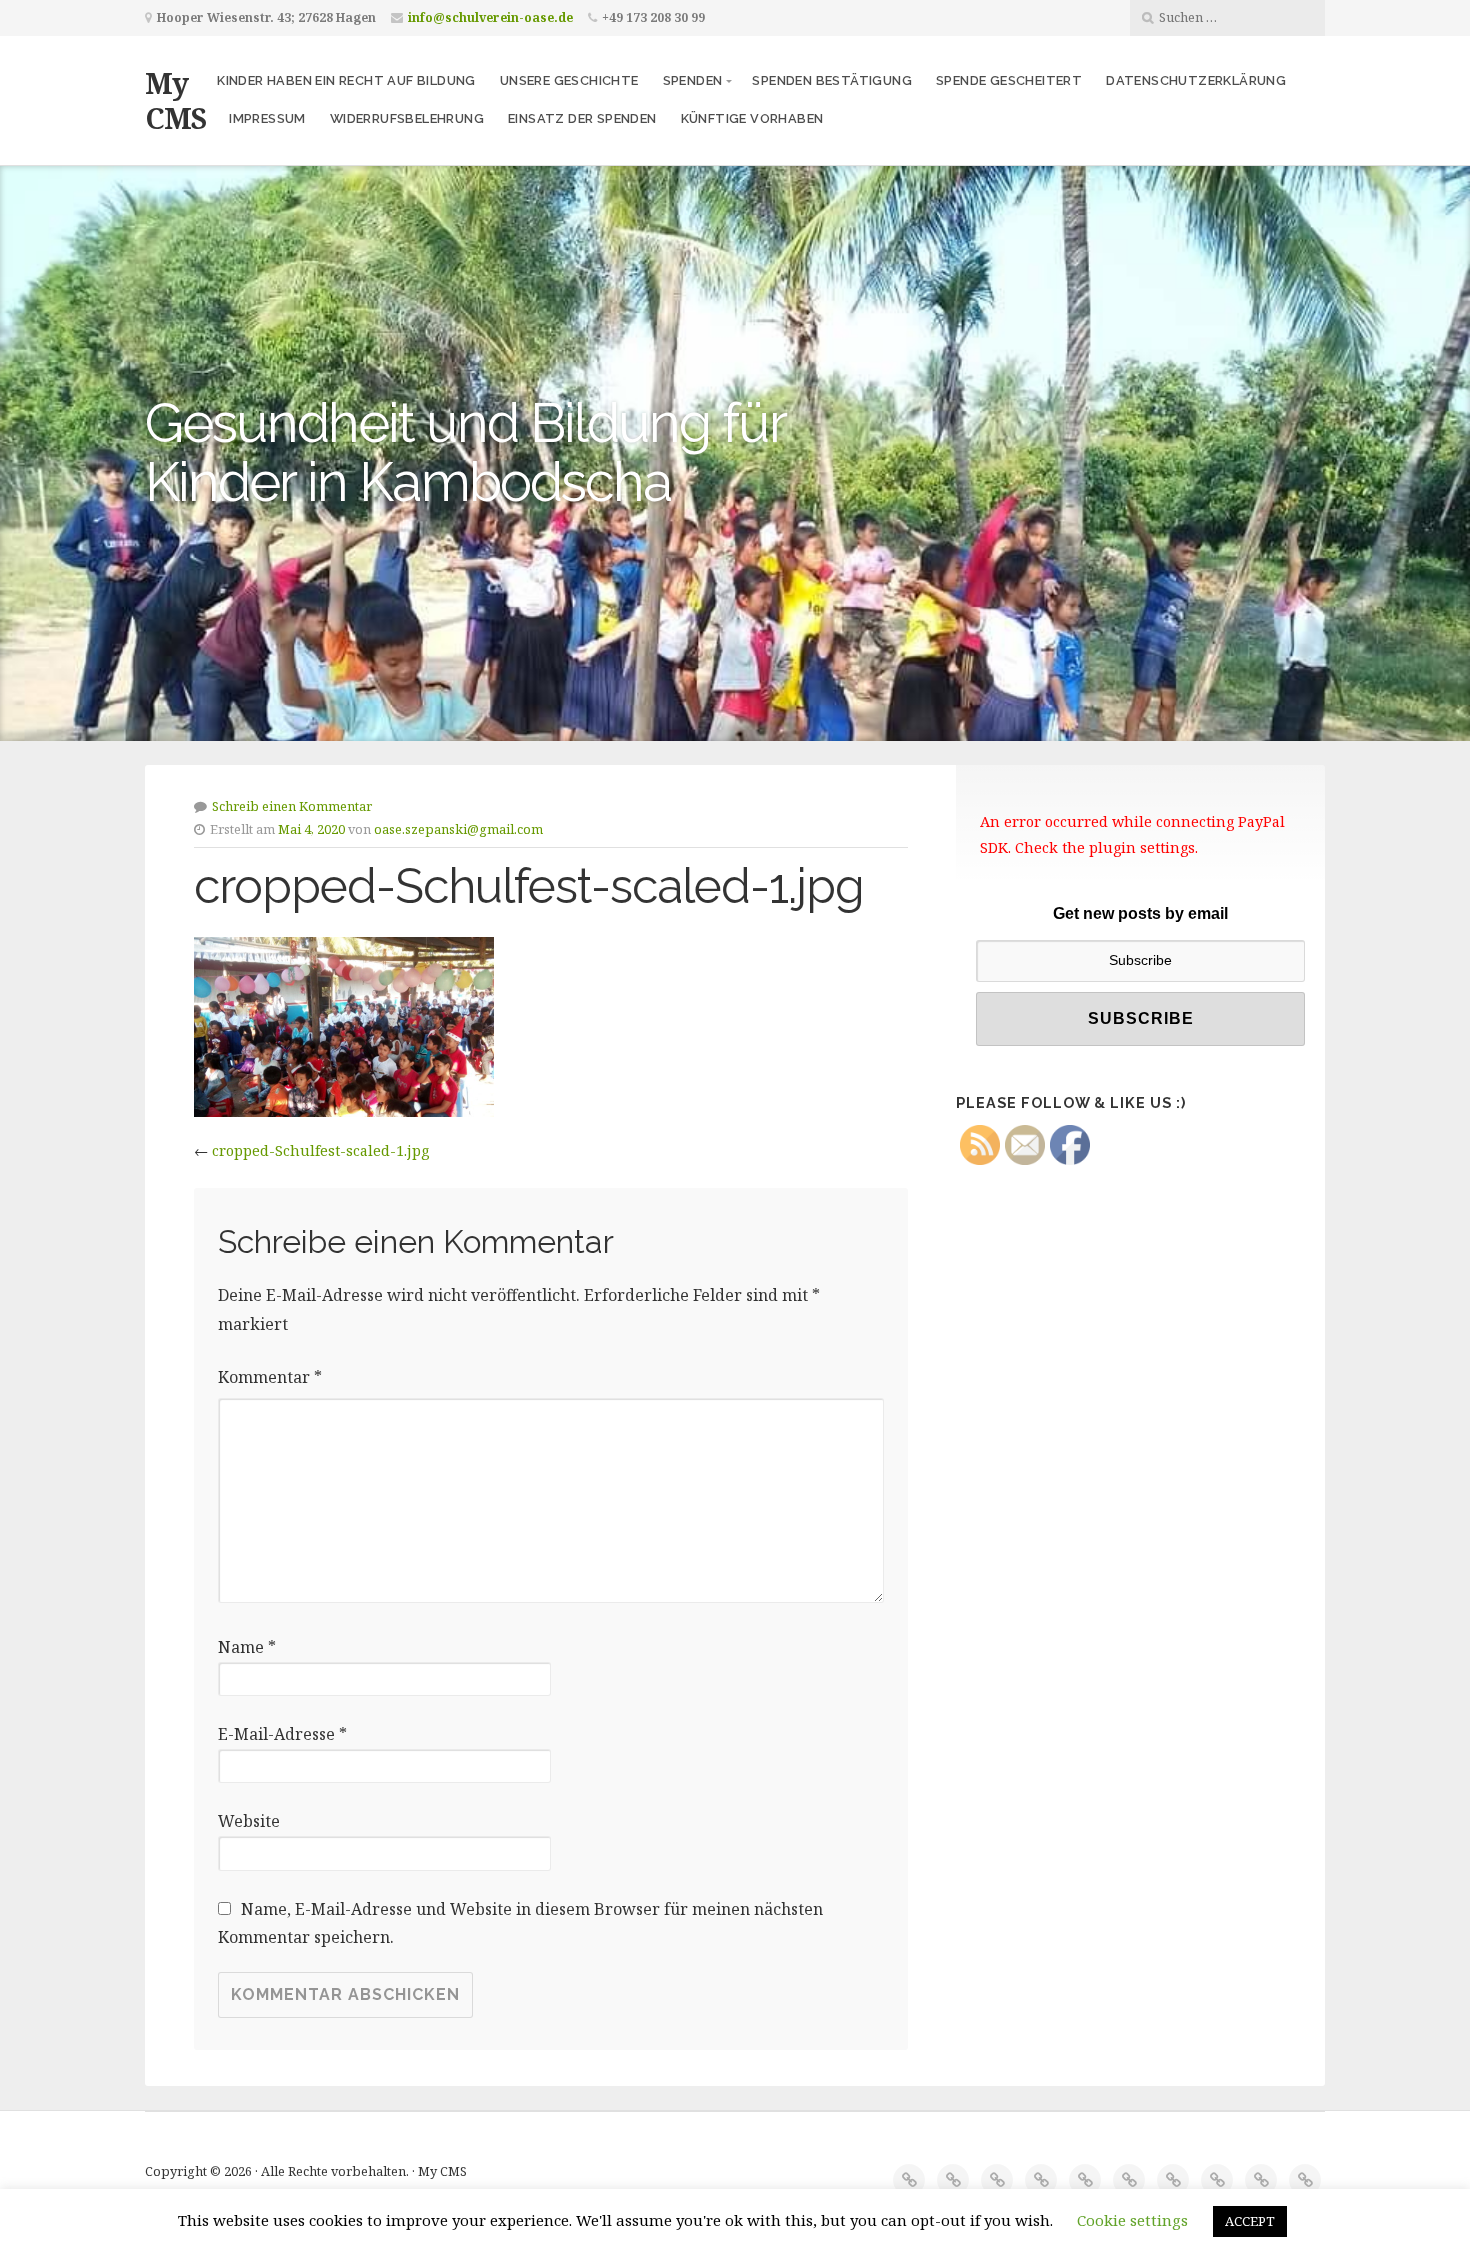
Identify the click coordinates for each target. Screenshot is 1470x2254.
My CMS (175, 100)
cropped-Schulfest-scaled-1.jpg (320, 1150)
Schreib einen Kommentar (292, 806)
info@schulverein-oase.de (490, 17)
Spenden (693, 80)
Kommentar (270, 1377)
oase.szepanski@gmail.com (458, 829)
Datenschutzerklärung (1196, 80)
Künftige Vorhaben (752, 118)
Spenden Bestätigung (832, 80)
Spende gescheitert (1009, 80)
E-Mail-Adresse (282, 1734)
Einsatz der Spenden (582, 118)
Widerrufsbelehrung (407, 118)
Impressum (267, 118)
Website (249, 1821)
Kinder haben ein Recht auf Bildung (346, 80)
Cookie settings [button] (1132, 2220)
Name (247, 1647)
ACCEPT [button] (1250, 2221)
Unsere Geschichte (569, 80)
